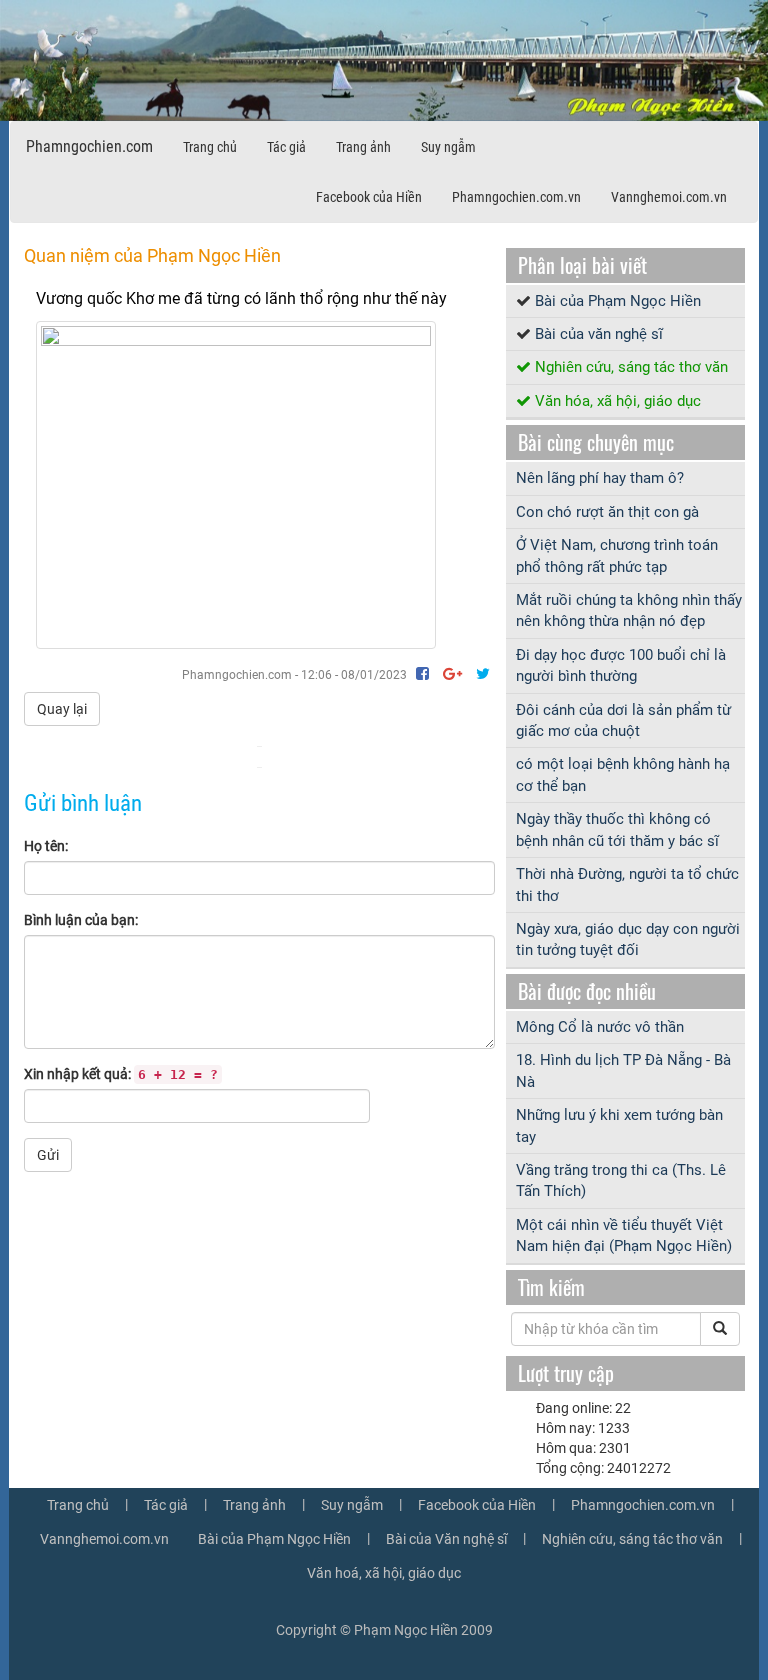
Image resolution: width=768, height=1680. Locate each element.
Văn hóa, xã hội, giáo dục (618, 401)
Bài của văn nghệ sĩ (599, 334)
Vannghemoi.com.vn (669, 197)
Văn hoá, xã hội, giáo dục (384, 1573)
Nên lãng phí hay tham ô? (600, 478)
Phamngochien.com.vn (516, 197)
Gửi (48, 1155)
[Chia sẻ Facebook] (425, 674)
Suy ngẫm (448, 147)
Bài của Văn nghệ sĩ (446, 1539)
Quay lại (62, 709)
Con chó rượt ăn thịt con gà (607, 512)
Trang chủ (210, 147)
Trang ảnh (363, 147)
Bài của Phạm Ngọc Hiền (618, 301)
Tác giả (286, 147)
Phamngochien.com (89, 146)
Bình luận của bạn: (81, 920)
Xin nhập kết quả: (121, 1074)
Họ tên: (46, 846)
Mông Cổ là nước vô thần (600, 1027)
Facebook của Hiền (369, 197)
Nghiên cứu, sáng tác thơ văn (631, 367)
